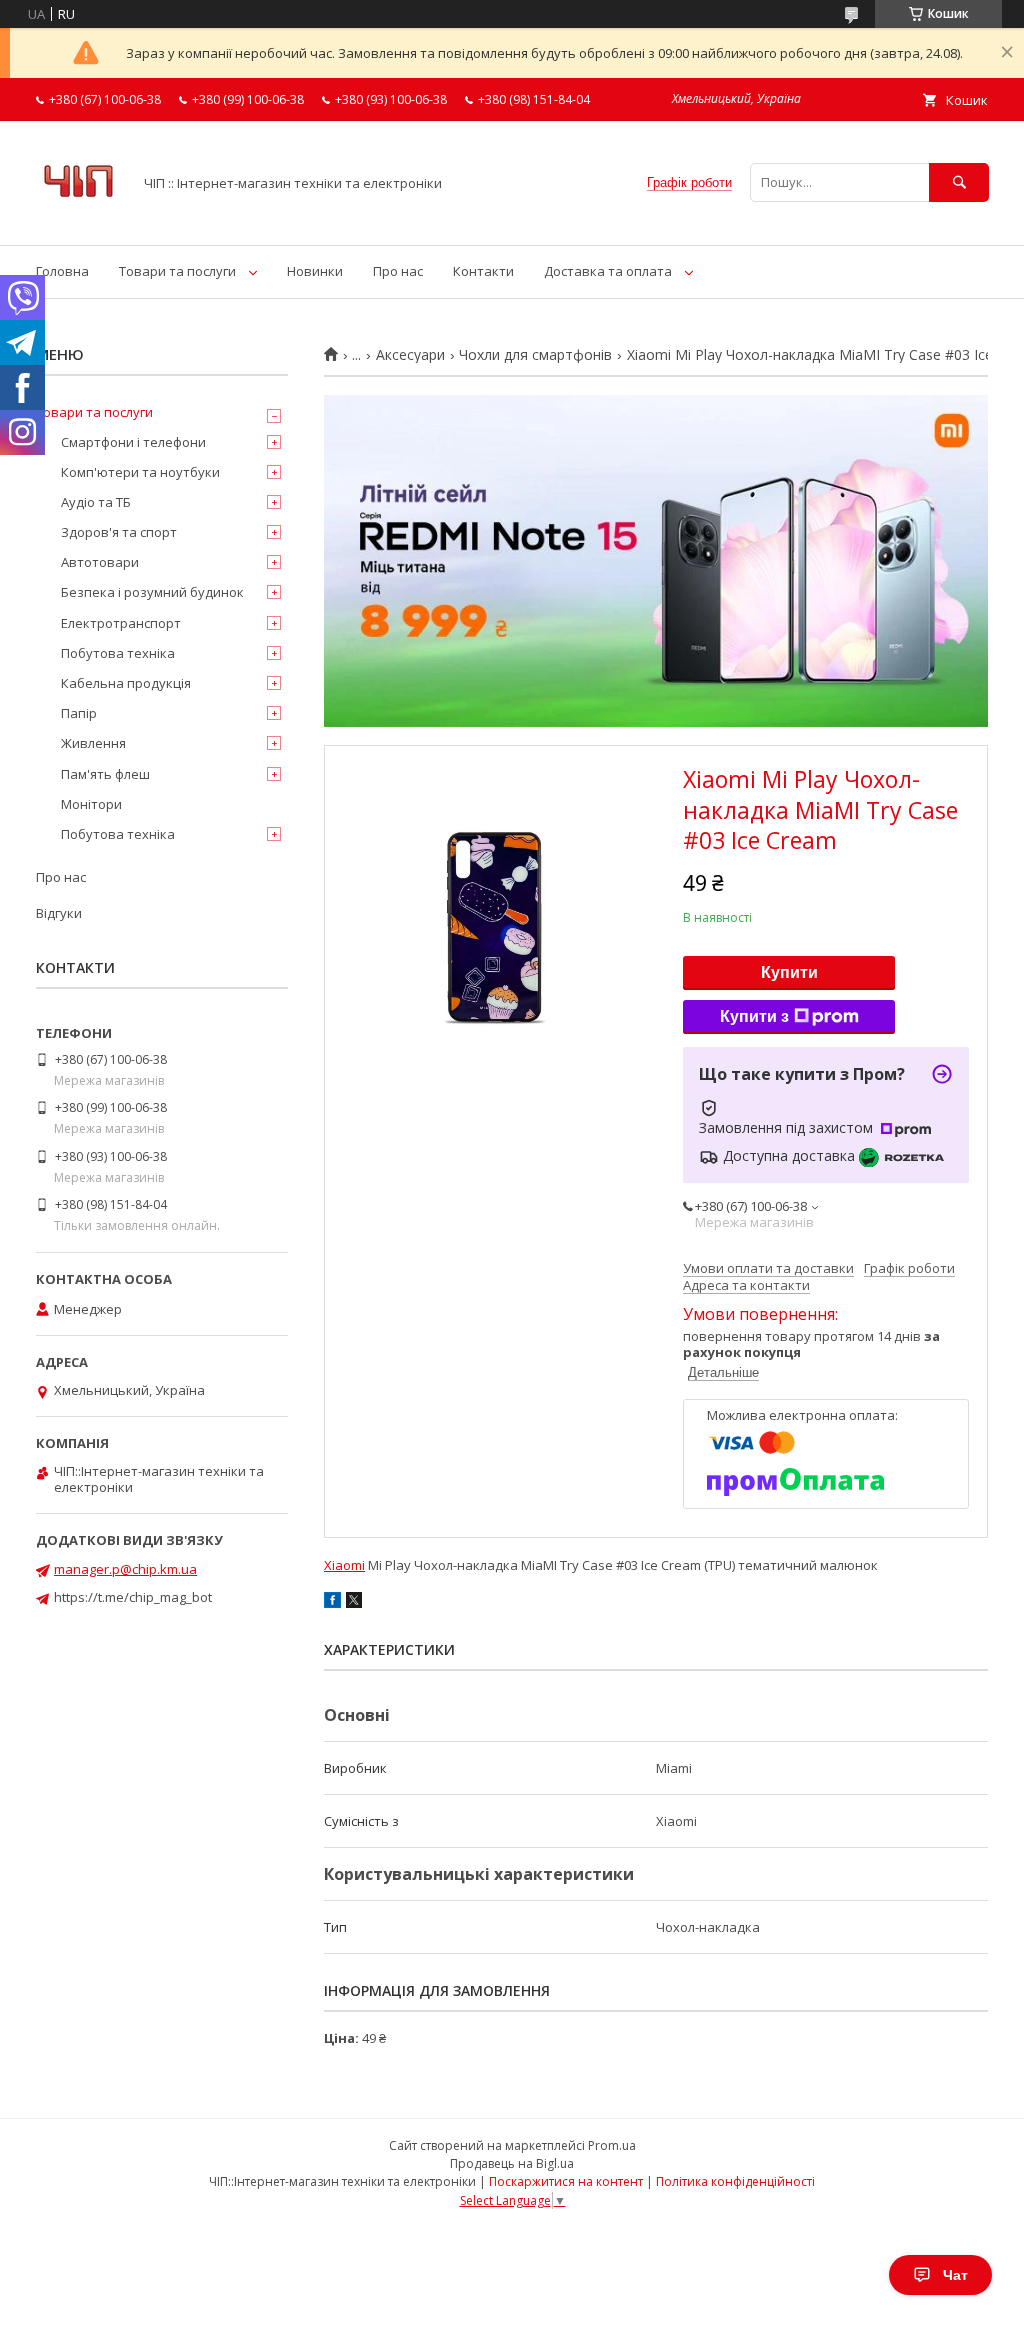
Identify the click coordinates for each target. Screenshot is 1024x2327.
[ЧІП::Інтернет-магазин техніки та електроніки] (78, 219)
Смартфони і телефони (133, 442)
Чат (955, 2275)
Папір (79, 713)
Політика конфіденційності (735, 2181)
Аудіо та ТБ (96, 502)
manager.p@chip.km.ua (125, 1569)
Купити (789, 972)
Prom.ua (612, 2145)
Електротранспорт (121, 623)
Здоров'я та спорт (119, 532)
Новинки (315, 271)
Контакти (483, 271)
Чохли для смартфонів (535, 355)
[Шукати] (959, 182)
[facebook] (332, 1603)
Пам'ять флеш (105, 774)
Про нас (398, 271)
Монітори (91, 804)
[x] (354, 1603)
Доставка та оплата (608, 271)
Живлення (93, 743)
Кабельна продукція (126, 683)
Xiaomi (344, 1565)
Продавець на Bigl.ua (512, 2163)
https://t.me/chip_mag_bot (133, 1597)
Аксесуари (410, 355)
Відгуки (59, 913)
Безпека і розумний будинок (152, 592)
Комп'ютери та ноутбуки (140, 472)
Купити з (754, 1016)
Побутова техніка (118, 653)
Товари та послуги (177, 271)
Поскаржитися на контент (566, 2181)
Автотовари (100, 562)
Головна (62, 271)
